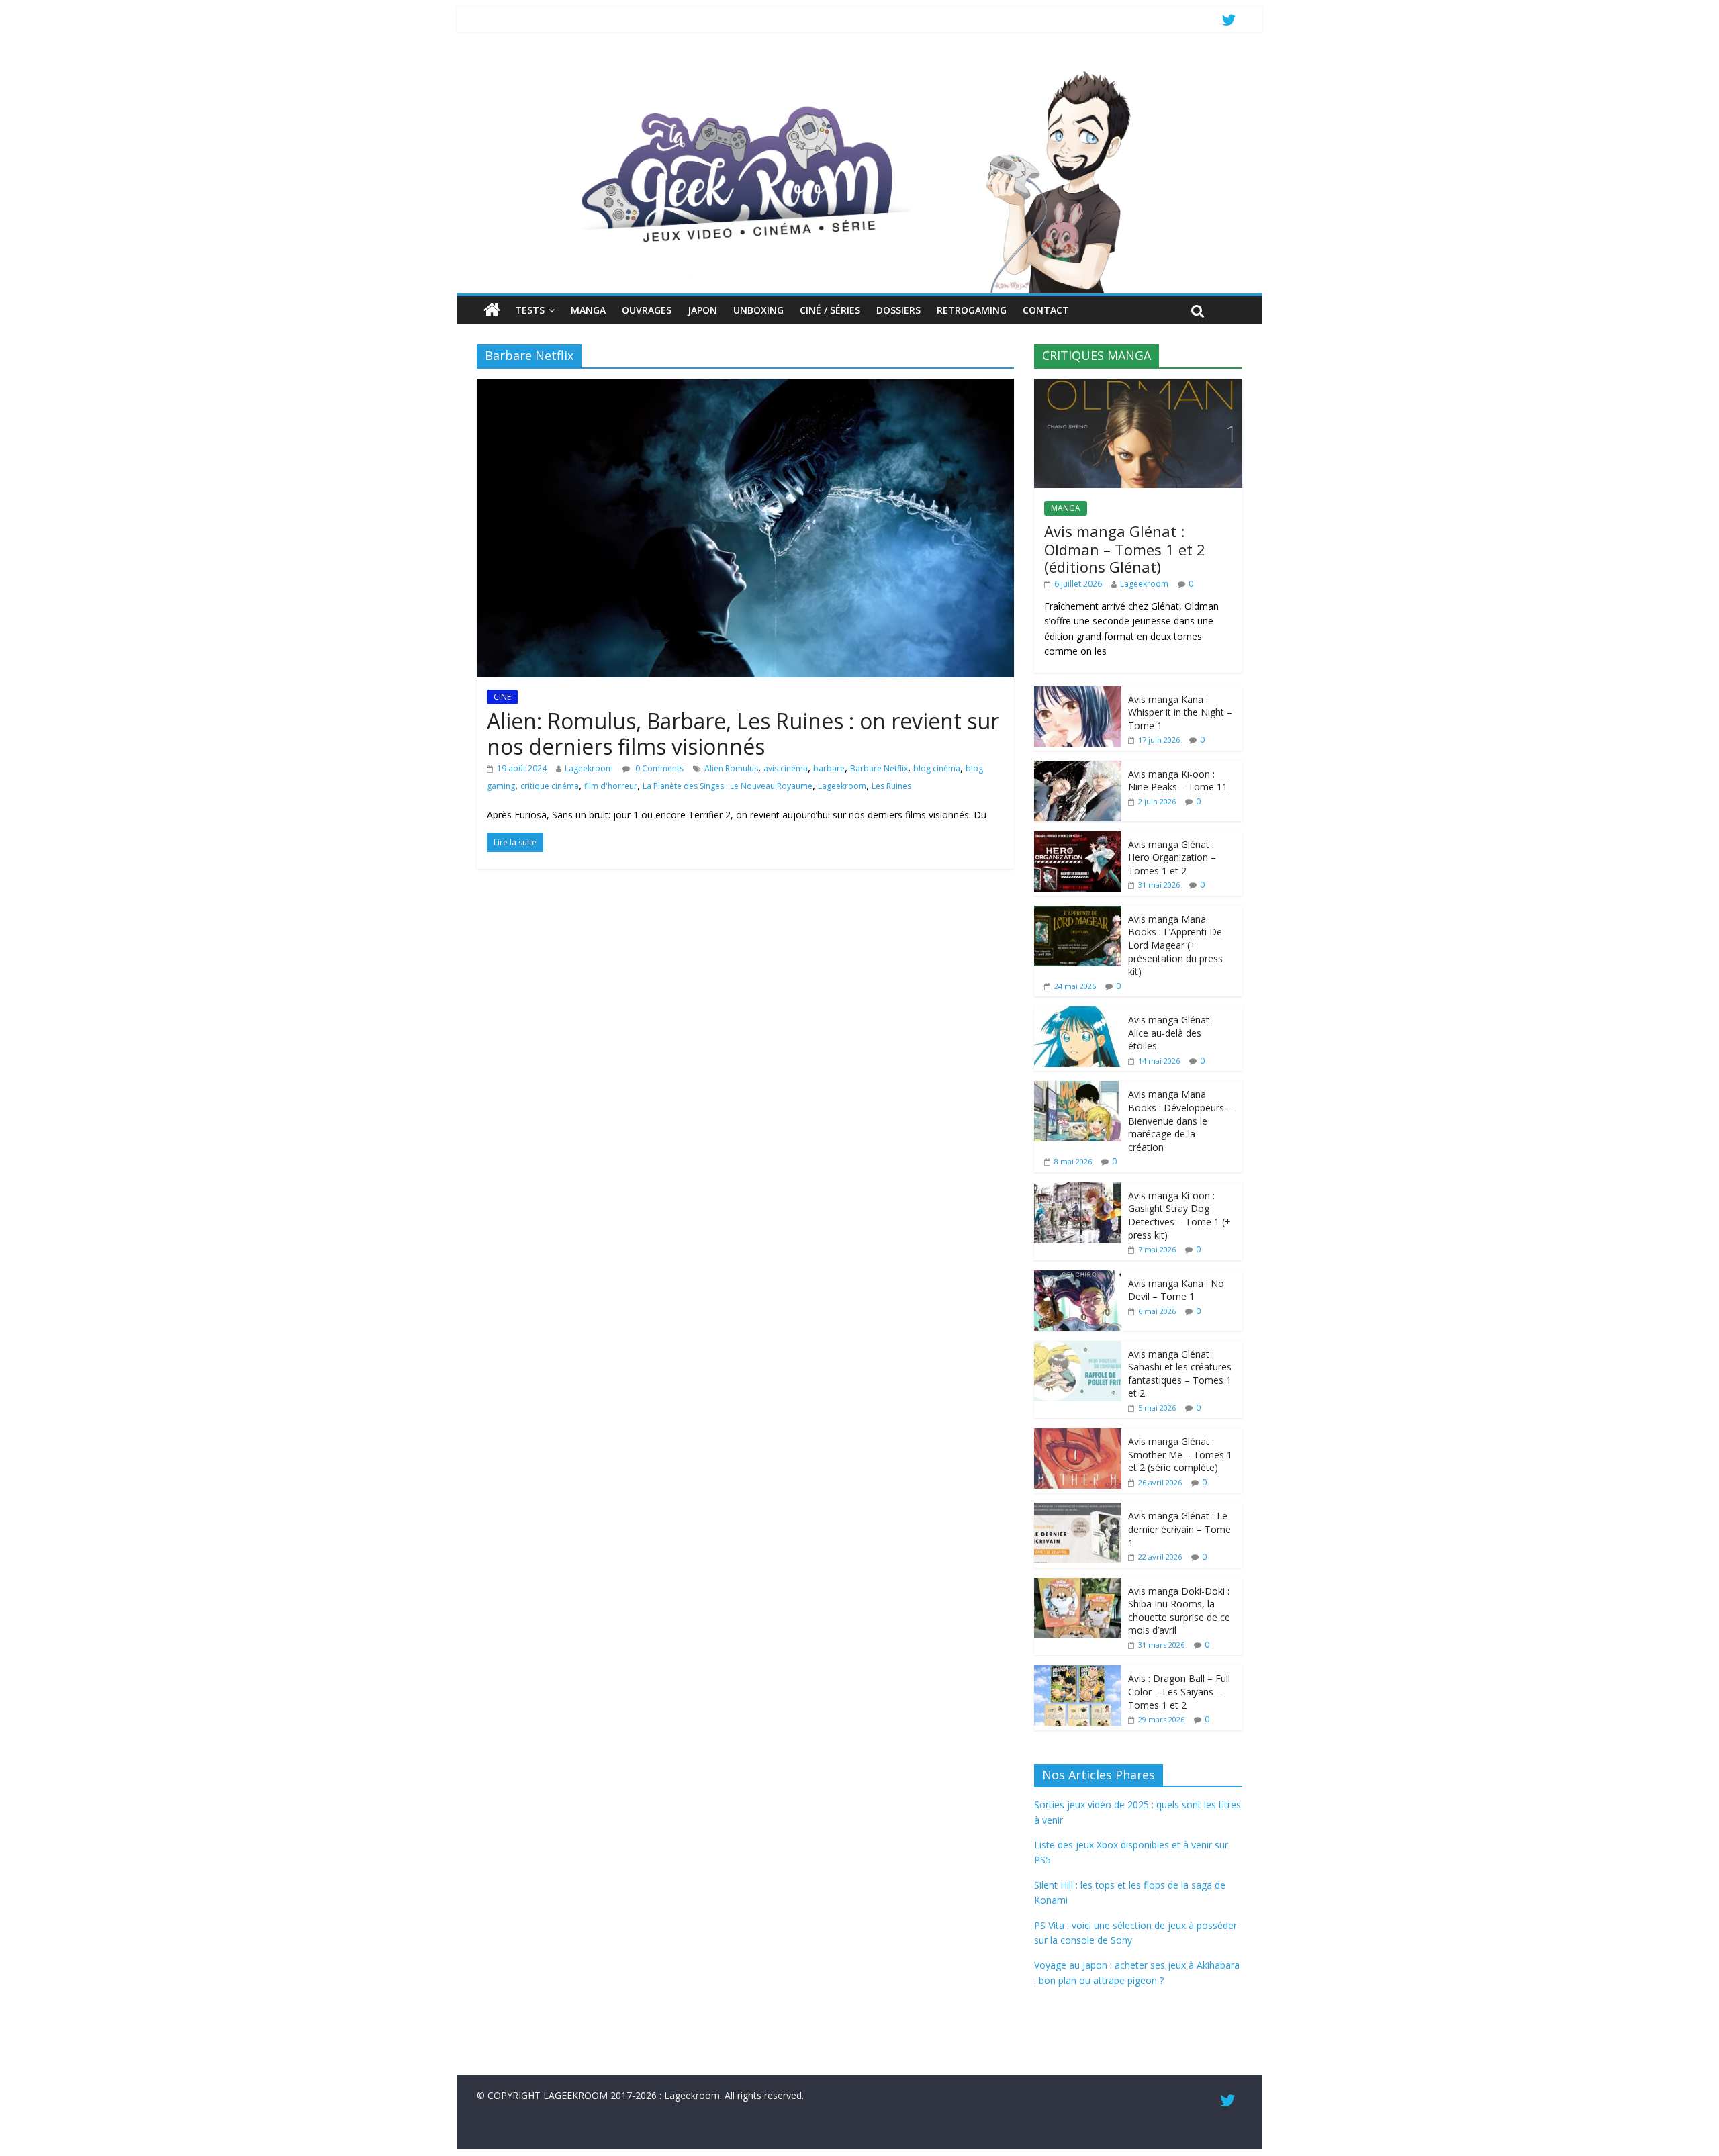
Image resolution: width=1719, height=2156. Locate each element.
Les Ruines (891, 786)
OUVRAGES (647, 310)
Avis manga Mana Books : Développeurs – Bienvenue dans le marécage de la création (1180, 1120)
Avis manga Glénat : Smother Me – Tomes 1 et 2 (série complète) (1180, 1454)
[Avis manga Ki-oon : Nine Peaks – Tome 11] (1078, 768)
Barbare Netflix (879, 768)
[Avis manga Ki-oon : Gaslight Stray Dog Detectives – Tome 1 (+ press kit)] (1078, 1189)
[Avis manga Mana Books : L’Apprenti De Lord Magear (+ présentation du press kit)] (1078, 913)
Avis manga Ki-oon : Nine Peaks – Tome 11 (1178, 781)
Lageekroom (589, 768)
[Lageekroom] (859, 71)
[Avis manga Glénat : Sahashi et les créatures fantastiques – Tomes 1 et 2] (1078, 1348)
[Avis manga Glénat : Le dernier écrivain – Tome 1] (1078, 1510)
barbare (829, 768)
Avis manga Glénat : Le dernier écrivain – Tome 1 (1179, 1529)
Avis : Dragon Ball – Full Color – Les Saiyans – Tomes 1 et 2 (1179, 1691)
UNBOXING (758, 310)
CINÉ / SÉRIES (830, 310)
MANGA (588, 310)
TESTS (530, 310)
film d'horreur (611, 786)
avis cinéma (786, 768)
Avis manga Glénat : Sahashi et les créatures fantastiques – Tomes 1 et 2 (1180, 1374)
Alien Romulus (731, 768)
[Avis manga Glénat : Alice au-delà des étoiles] (1078, 1014)
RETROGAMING (972, 310)
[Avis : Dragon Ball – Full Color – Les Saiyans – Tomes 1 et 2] (1078, 1672)
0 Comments (658, 768)
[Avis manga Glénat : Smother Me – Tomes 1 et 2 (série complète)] (1078, 1435)
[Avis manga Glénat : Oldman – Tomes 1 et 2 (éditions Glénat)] (1138, 386)
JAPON (702, 310)
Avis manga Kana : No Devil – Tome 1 (1176, 1290)
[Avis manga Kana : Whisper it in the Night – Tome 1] (1078, 693)
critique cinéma (550, 786)
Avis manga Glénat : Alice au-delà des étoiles (1171, 1033)
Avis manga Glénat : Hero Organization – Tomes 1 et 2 (1172, 857)
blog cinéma (937, 768)
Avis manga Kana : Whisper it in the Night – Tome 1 (1180, 712)
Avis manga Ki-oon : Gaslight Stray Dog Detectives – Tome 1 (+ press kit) (1179, 1215)
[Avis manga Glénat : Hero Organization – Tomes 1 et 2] (1078, 838)
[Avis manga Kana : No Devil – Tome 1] (1078, 1277)
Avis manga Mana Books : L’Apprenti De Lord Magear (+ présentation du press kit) (1175, 945)
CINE (502, 697)
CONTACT (1046, 310)
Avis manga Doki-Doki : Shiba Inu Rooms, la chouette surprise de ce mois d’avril (1179, 1611)
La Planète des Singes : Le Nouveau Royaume (728, 786)
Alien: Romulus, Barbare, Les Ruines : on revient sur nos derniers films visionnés (743, 734)
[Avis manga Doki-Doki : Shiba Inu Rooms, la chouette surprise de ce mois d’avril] (1078, 1585)
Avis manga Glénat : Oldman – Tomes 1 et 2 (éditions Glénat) (1125, 549)
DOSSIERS (898, 310)
